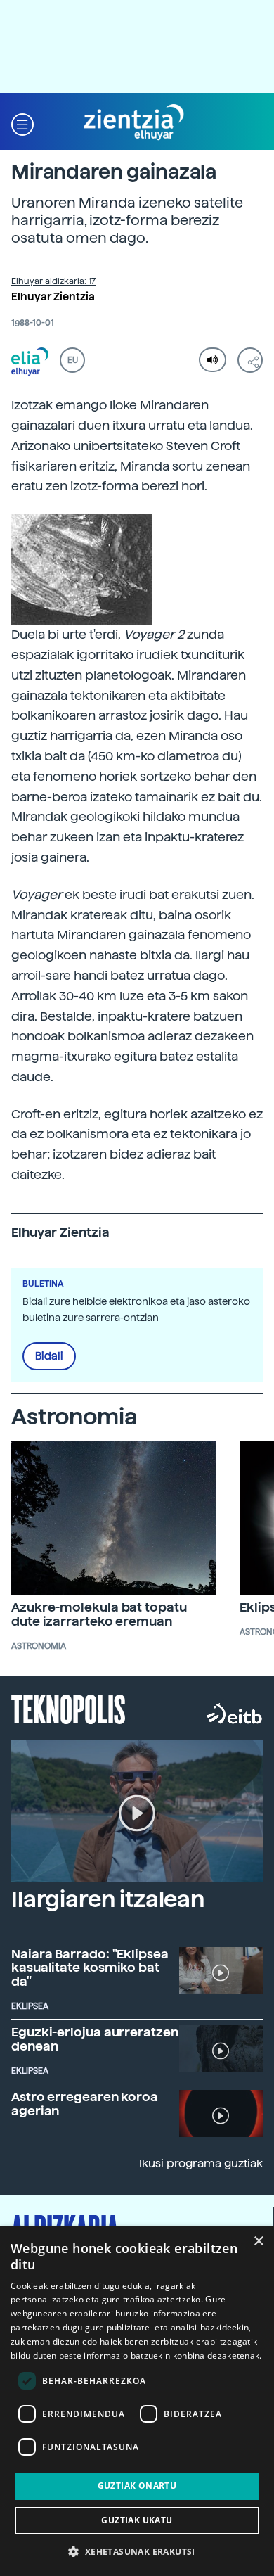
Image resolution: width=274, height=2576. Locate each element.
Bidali (49, 1356)
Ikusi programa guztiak (201, 2163)
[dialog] (137, 2401)
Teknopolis (68, 1708)
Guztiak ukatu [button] (137, 2520)
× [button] (258, 2242)
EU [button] (73, 360)
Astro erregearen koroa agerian (85, 2104)
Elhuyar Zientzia (53, 297)
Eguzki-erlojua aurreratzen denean (95, 2039)
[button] (22, 123)
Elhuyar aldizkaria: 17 (53, 281)
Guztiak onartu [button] (137, 2486)
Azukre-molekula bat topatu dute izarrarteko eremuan (99, 1614)
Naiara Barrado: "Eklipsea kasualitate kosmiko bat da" (90, 1968)
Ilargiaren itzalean (108, 1899)
